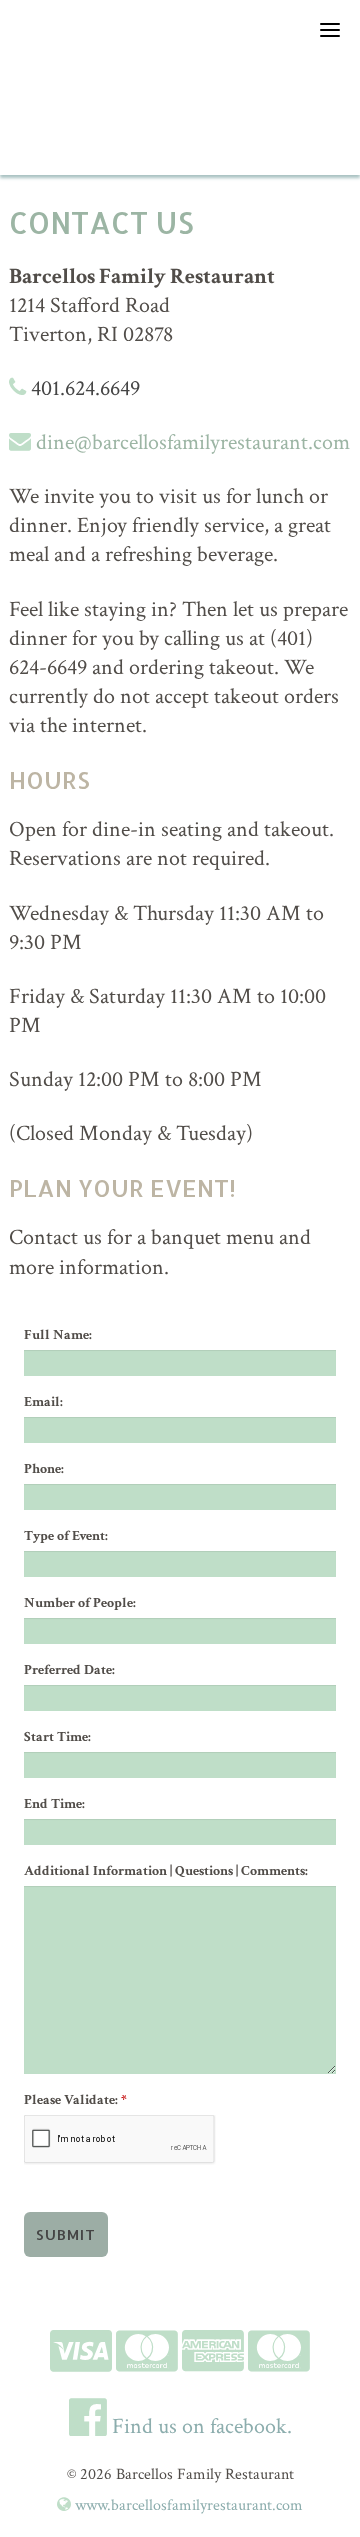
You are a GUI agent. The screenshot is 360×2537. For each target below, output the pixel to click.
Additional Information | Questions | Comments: (166, 1871)
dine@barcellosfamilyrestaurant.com (190, 442)
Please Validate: (75, 2100)
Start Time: (57, 1737)
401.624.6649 (83, 388)
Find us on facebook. (199, 2426)
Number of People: (80, 1603)
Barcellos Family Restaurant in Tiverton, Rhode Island (180, 115)
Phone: (44, 1469)
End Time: (54, 1804)
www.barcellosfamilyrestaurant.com (187, 2505)
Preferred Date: (69, 1670)
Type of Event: (66, 1536)
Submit (66, 2234)
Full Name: (58, 1335)
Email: (43, 1402)
